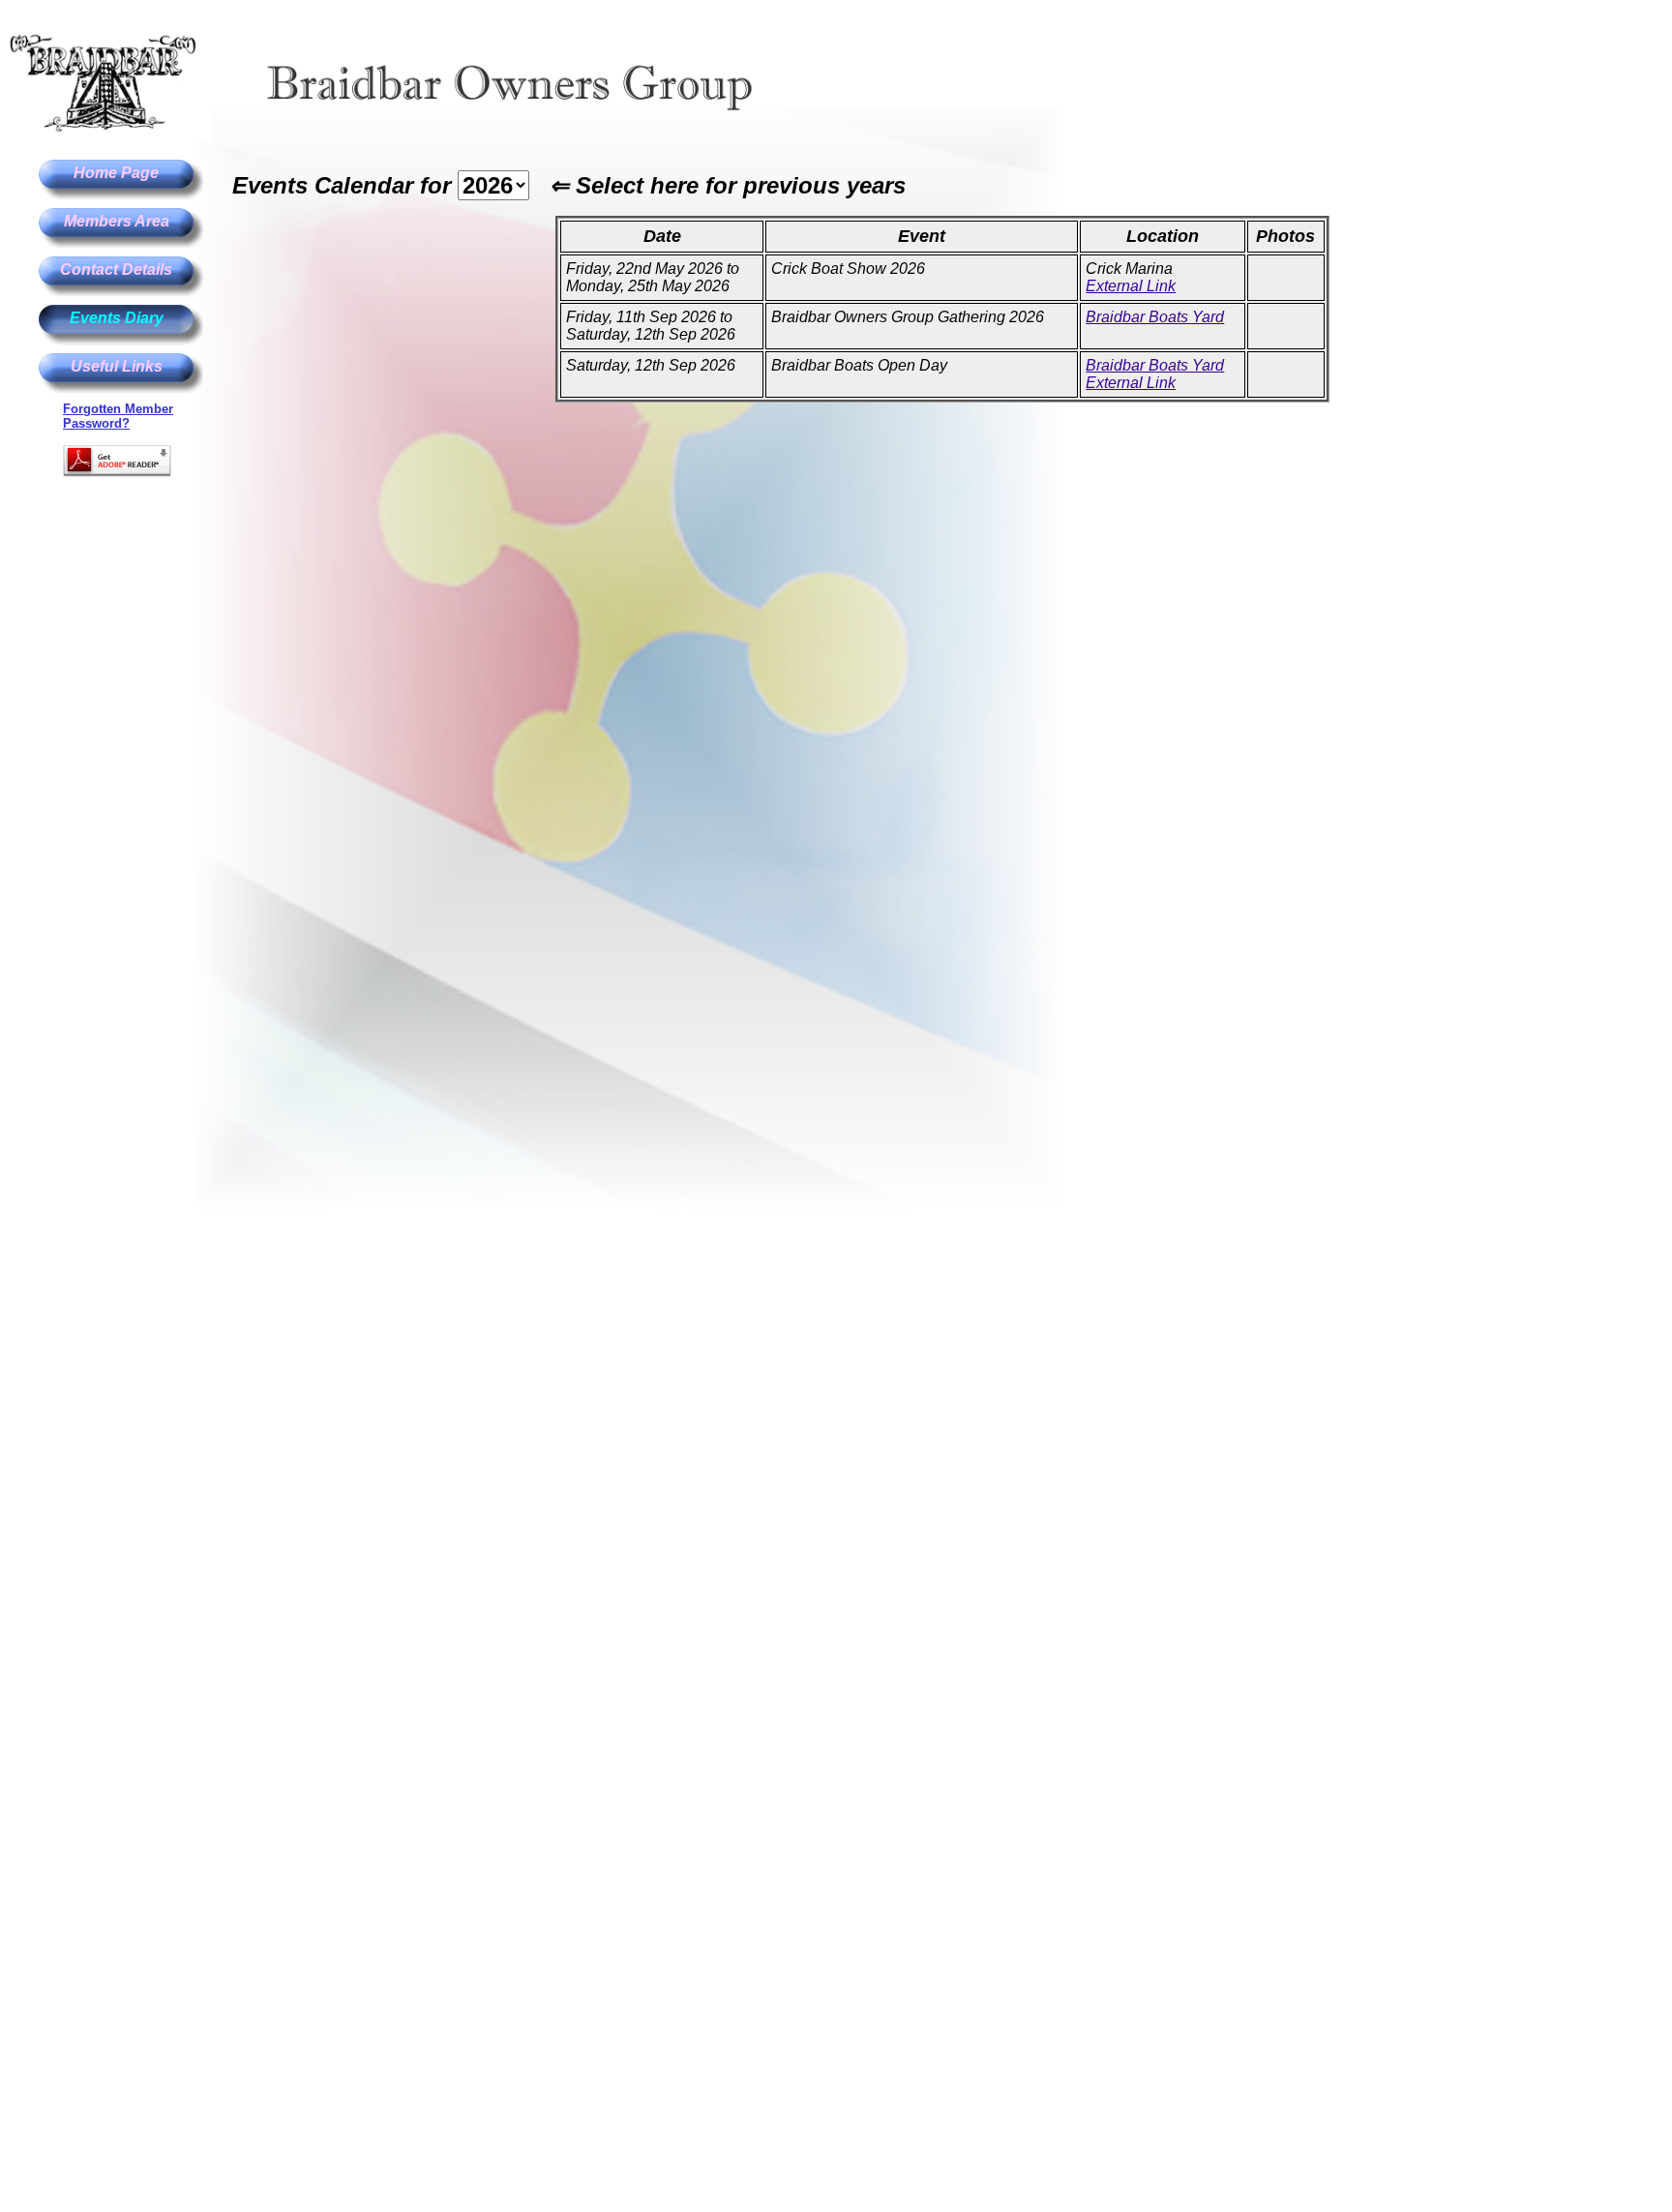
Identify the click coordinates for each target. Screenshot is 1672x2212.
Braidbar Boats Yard (1155, 317)
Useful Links (117, 366)
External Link (1131, 286)
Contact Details (116, 269)
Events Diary (117, 318)
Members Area (117, 221)
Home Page (116, 173)
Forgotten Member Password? (118, 416)
